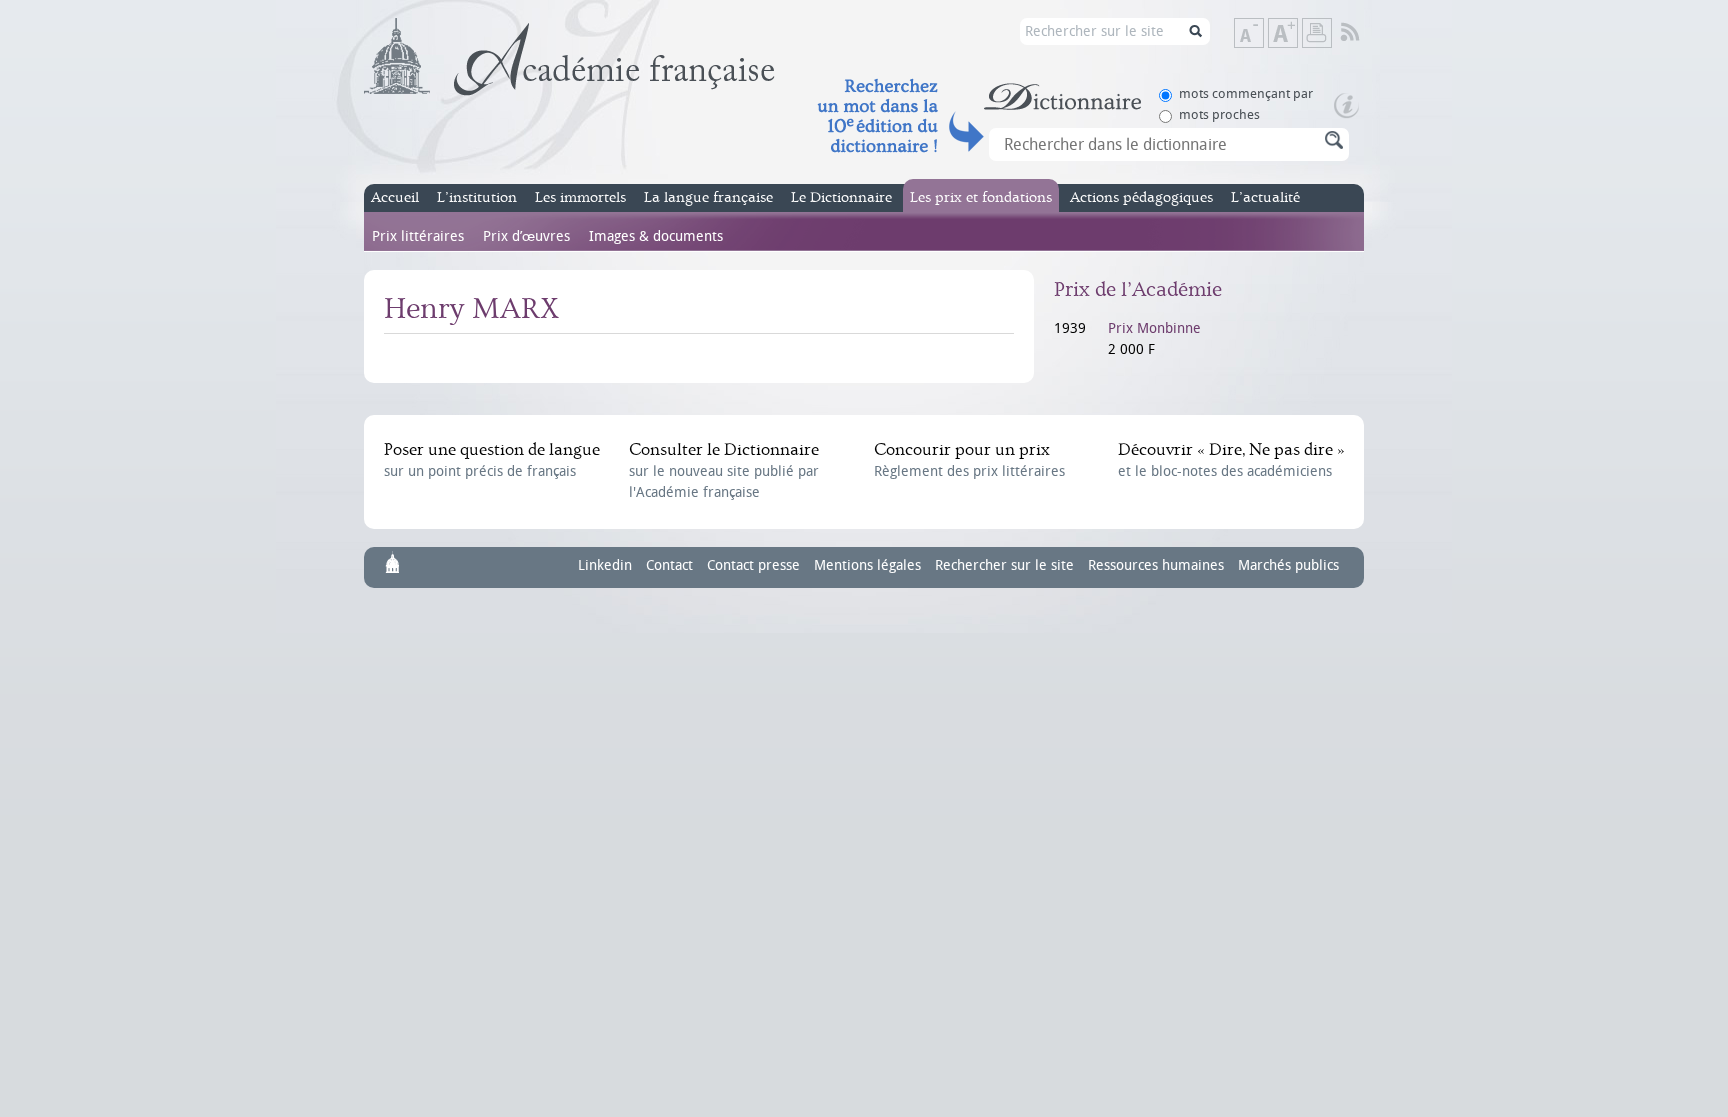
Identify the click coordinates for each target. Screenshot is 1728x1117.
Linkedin (605, 565)
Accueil (395, 197)
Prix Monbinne (1154, 328)
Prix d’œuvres (526, 236)
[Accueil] (569, 57)
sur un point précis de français (492, 460)
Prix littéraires (418, 236)
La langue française (708, 197)
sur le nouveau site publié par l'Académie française (724, 470)
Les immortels (580, 197)
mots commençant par (1246, 93)
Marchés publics (1288, 565)
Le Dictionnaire (841, 197)
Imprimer (1317, 33)
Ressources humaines (1156, 565)
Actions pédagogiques (1141, 197)
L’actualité (1265, 197)
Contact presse (753, 565)
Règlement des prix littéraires (969, 460)
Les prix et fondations (981, 197)
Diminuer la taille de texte (1263, 34)
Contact (669, 565)
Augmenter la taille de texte (1297, 34)
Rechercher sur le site (1004, 565)
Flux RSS (1363, 33)
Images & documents (656, 236)
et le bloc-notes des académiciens (1231, 460)
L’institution (477, 197)
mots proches (1219, 114)
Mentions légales (867, 565)
